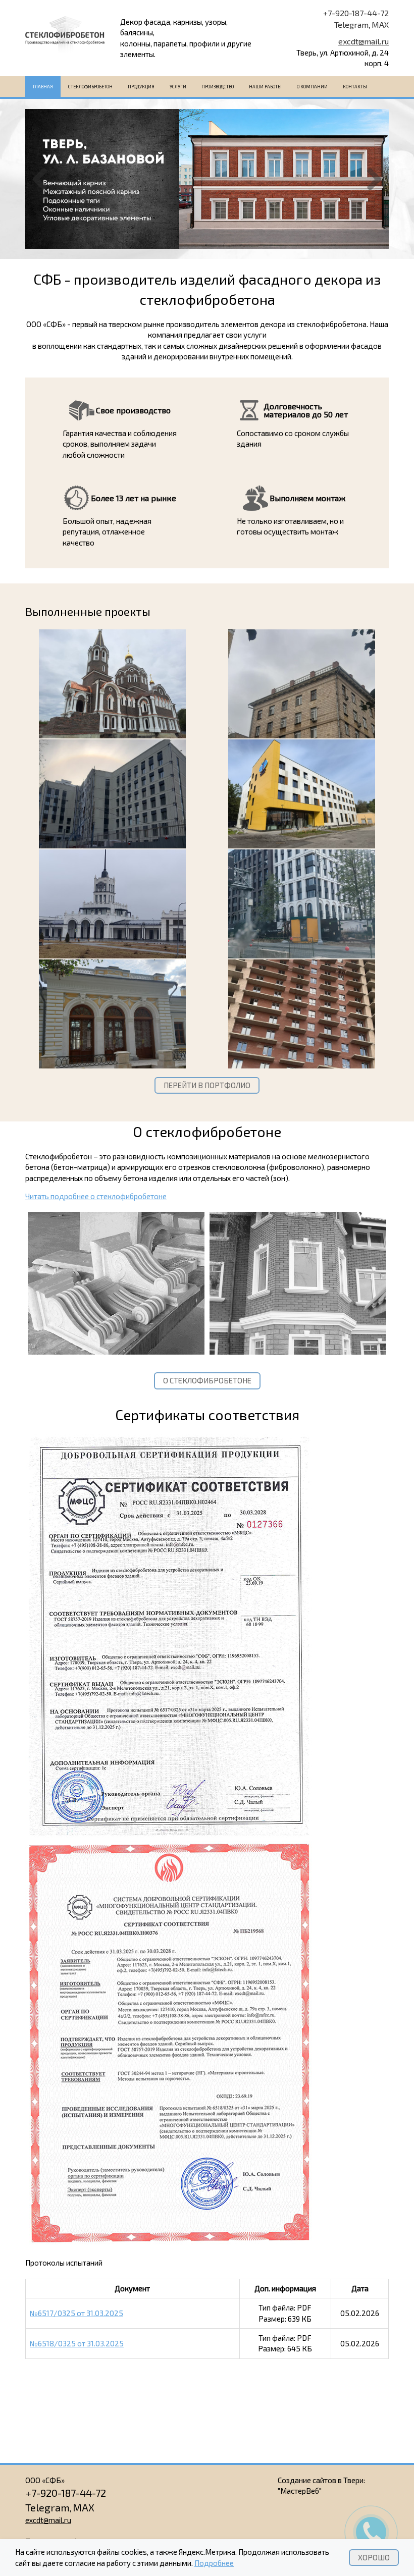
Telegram (351, 24)
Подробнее (214, 2563)
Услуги (178, 87)
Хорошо (374, 2557)
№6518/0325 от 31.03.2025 (77, 2343)
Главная (43, 87)
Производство (218, 87)
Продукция (141, 87)
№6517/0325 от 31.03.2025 (76, 2313)
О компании (312, 87)
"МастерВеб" (300, 2491)
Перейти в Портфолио (207, 1085)
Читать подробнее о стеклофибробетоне (96, 1196)
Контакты (355, 87)
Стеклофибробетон (90, 87)
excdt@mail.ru (364, 41)
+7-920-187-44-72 (356, 13)
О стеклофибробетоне (207, 1380)
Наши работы (265, 87)
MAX (380, 24)
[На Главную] (65, 38)
